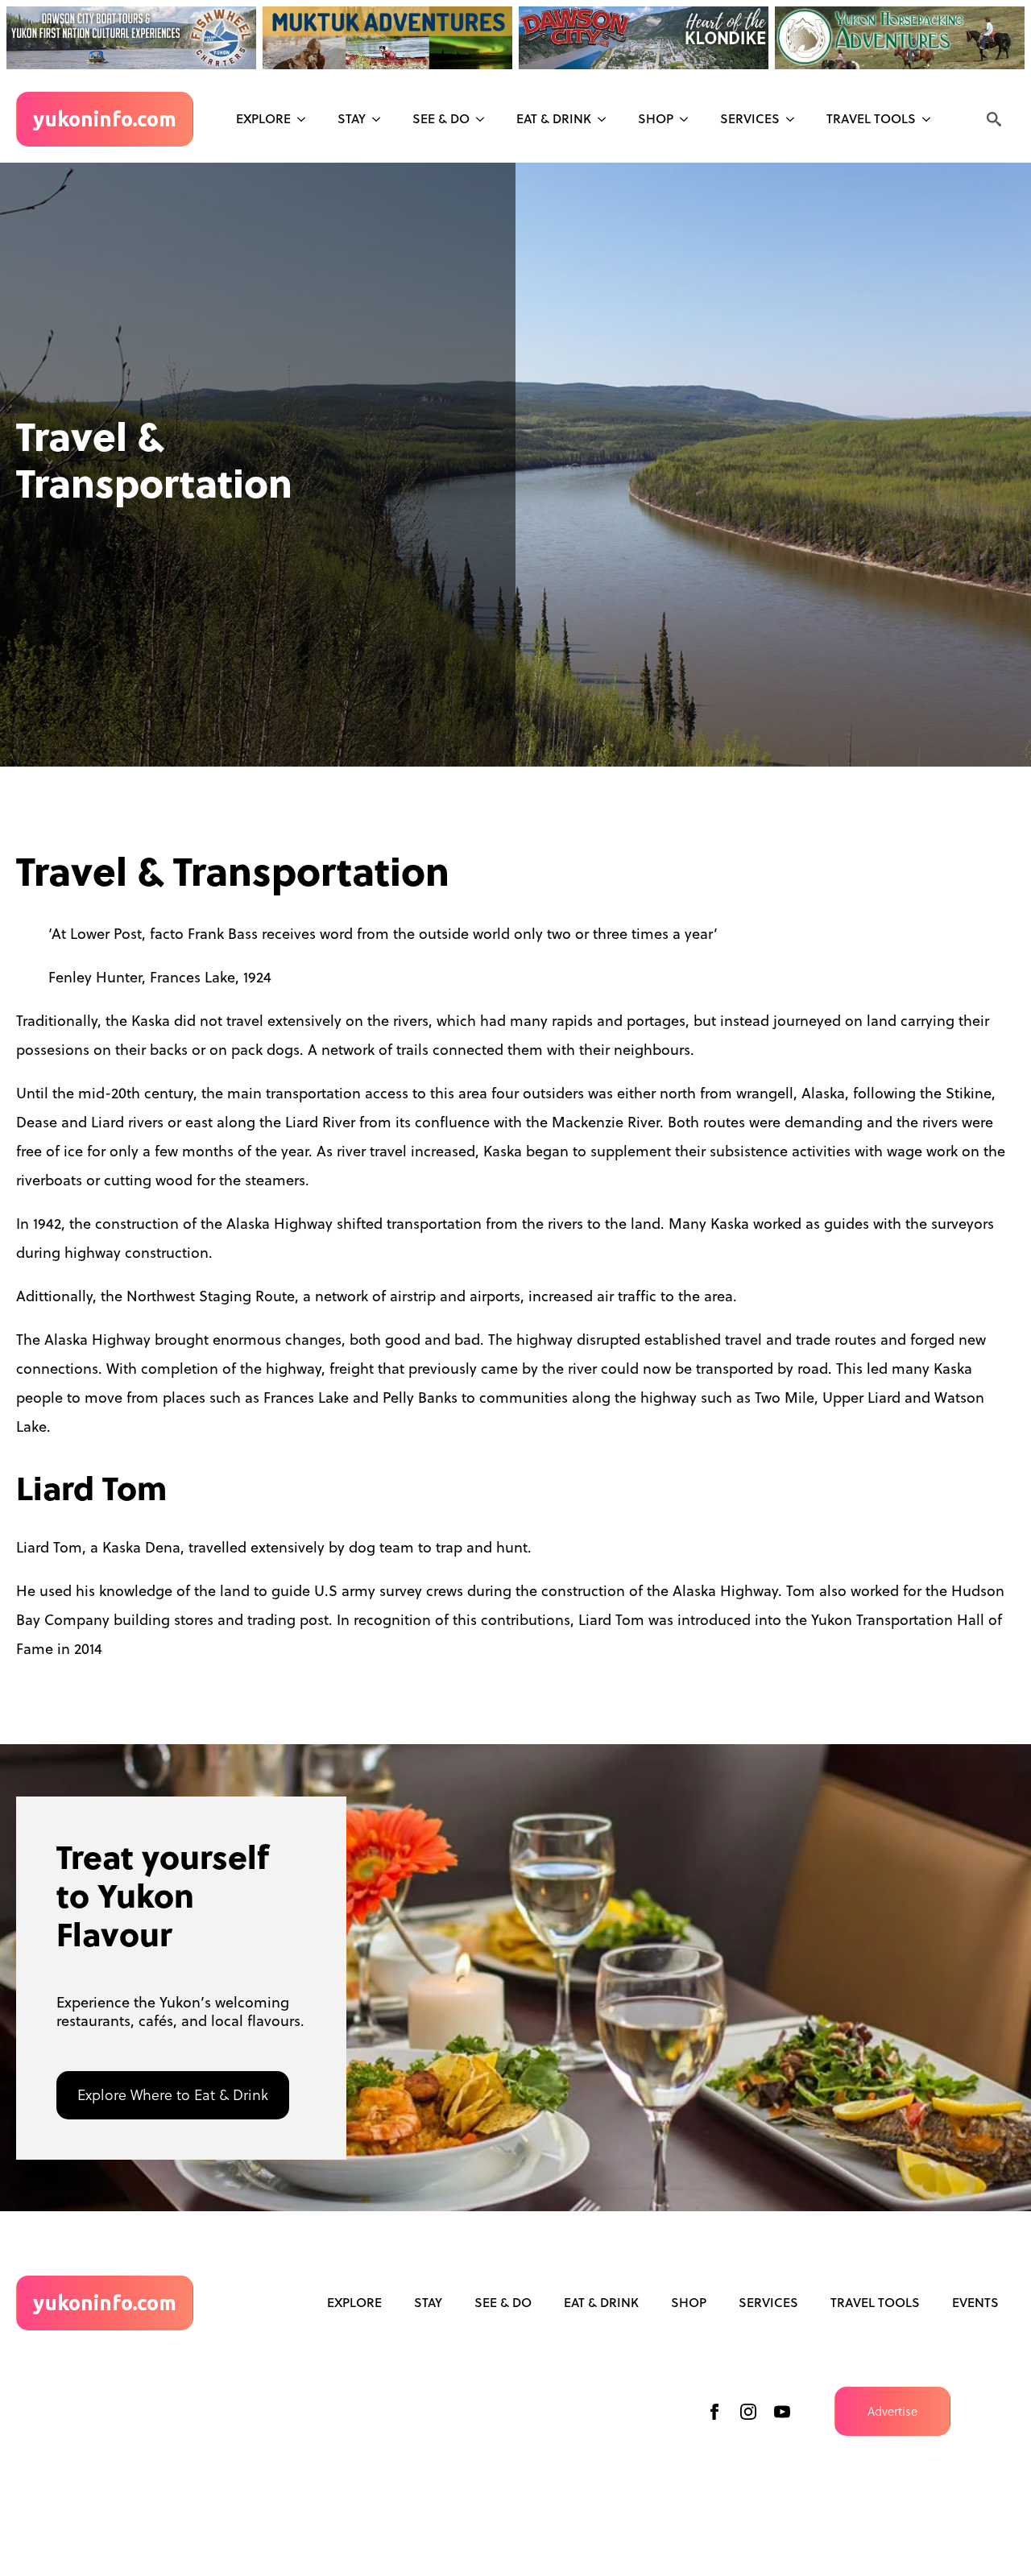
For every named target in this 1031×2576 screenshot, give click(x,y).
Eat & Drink (554, 118)
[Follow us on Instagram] (748, 2412)
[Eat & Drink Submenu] (607, 119)
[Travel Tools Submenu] (931, 119)
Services (750, 118)
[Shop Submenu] (689, 119)
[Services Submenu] (795, 119)
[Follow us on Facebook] (714, 2412)
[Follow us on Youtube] (782, 2412)
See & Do (503, 2302)
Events (975, 2302)
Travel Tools (871, 118)
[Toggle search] (994, 119)
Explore (263, 118)
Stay (352, 118)
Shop (656, 118)
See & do (441, 118)
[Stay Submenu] (381, 119)
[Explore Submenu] (306, 119)
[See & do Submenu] (485, 119)
